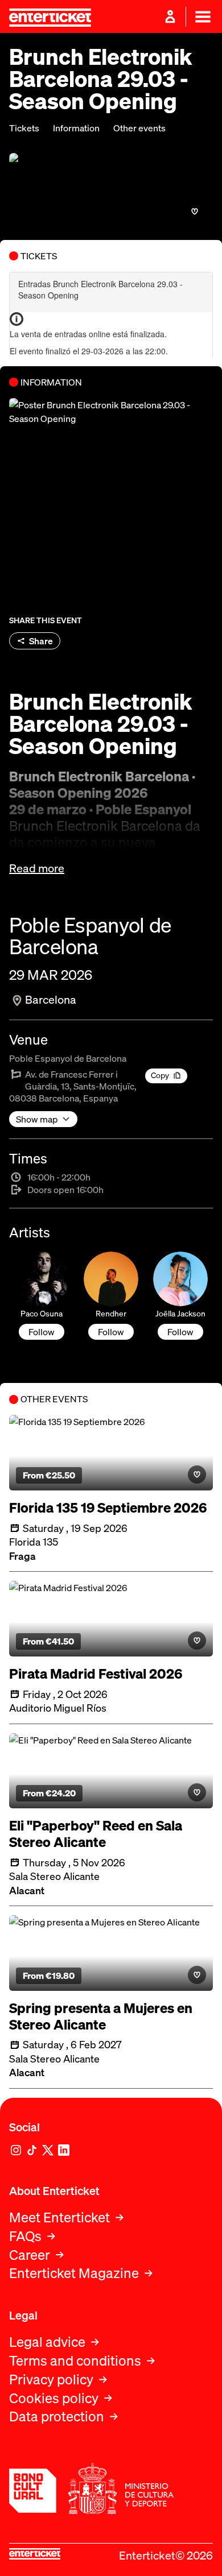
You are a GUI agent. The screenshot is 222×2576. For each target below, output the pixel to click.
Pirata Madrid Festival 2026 (96, 1674)
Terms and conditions (75, 2361)
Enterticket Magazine (74, 2273)
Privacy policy (51, 2380)
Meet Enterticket (59, 2217)
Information (76, 128)
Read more (37, 868)
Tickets (24, 128)
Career (30, 2255)
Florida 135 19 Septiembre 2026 (108, 1508)
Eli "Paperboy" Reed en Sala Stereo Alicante (96, 1834)
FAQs (25, 2236)
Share (41, 641)
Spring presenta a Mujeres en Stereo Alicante (101, 2016)
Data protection (57, 2416)
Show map (37, 1119)
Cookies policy (54, 2398)
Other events (139, 128)
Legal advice (47, 2342)
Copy (160, 1075)
